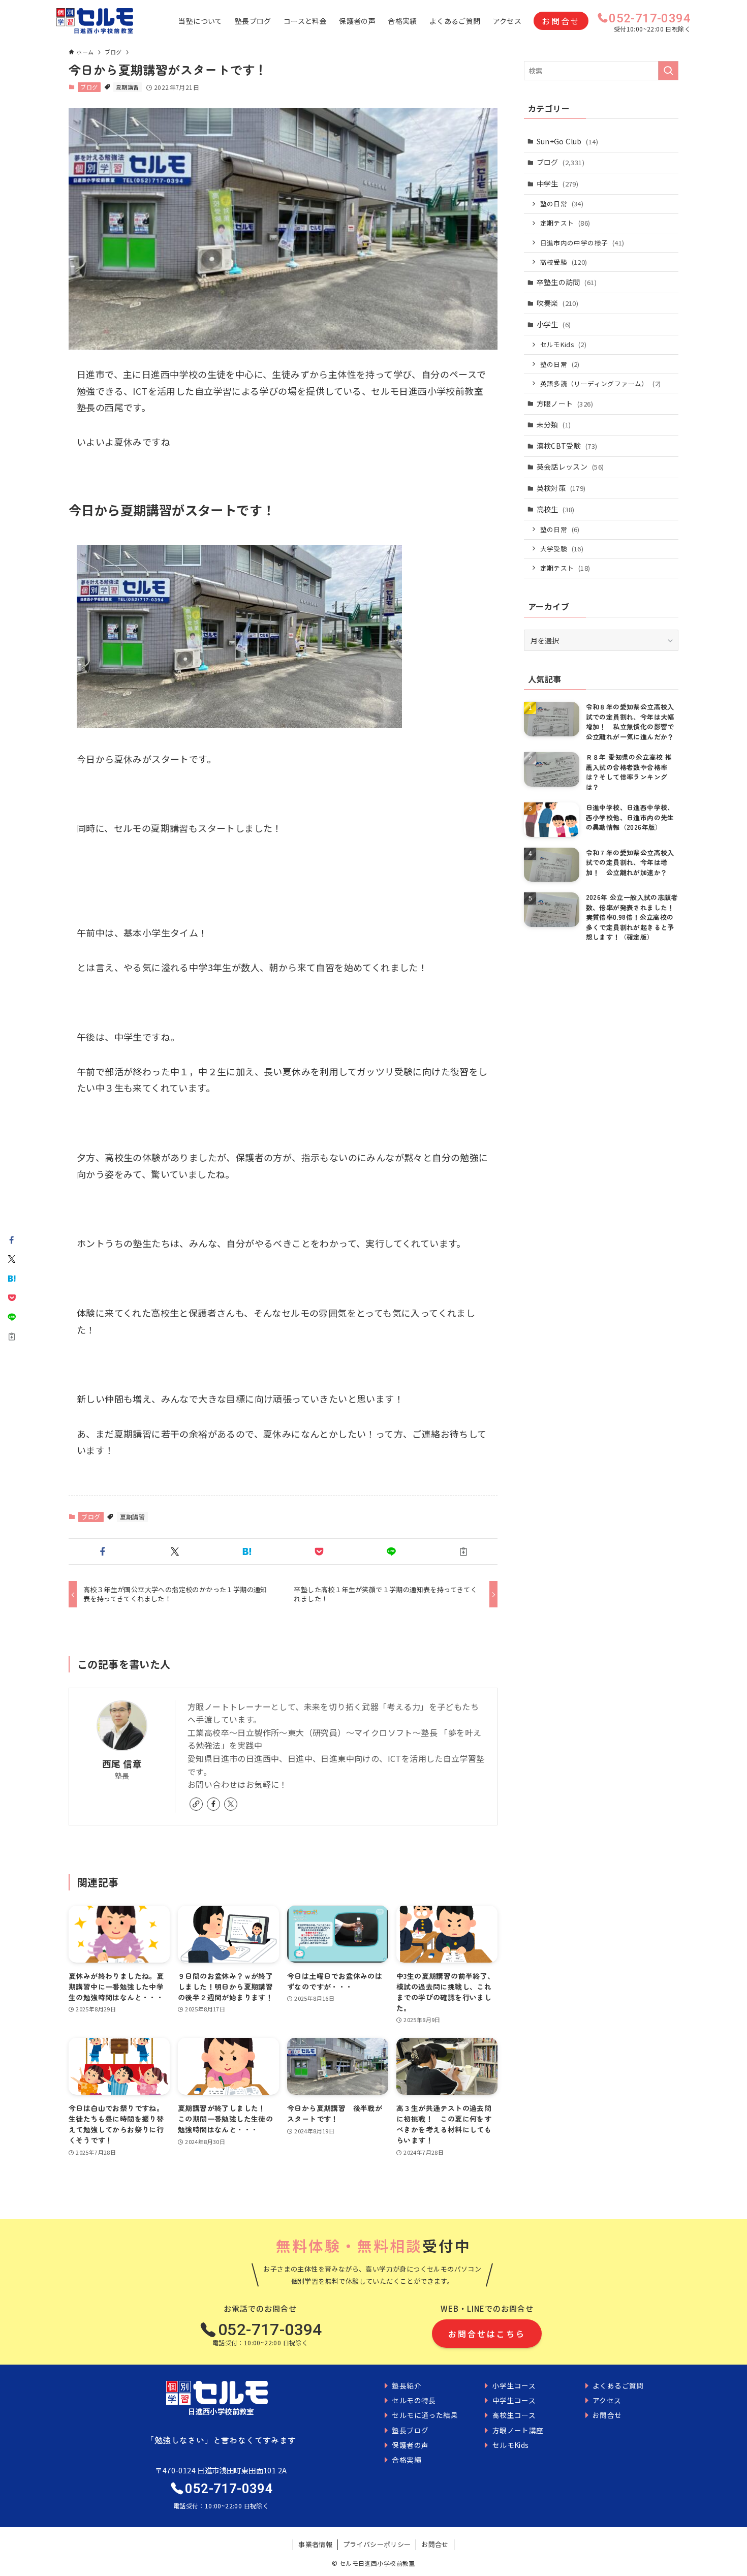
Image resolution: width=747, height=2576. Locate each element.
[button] (103, 1551)
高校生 (556, 509)
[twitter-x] (231, 1804)
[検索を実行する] (668, 71)
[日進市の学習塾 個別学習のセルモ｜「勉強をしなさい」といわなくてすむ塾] (95, 21)
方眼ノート (565, 404)
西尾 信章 (122, 1764)
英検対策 (561, 488)
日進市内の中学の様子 (582, 243)
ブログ (89, 87)
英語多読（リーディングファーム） (601, 383)
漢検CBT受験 (567, 446)
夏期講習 (128, 87)
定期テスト (565, 223)
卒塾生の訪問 (567, 282)
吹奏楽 (558, 303)
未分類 (554, 424)
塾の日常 (562, 204)
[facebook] (213, 1804)
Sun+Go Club (567, 141)
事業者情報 (315, 2544)
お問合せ (561, 21)
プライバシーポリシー (377, 2544)
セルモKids (563, 344)
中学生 (558, 183)
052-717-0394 (650, 18)
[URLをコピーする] (463, 1551)
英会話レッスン (570, 467)
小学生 (554, 324)
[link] (196, 1804)
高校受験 (564, 262)
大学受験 (562, 549)
